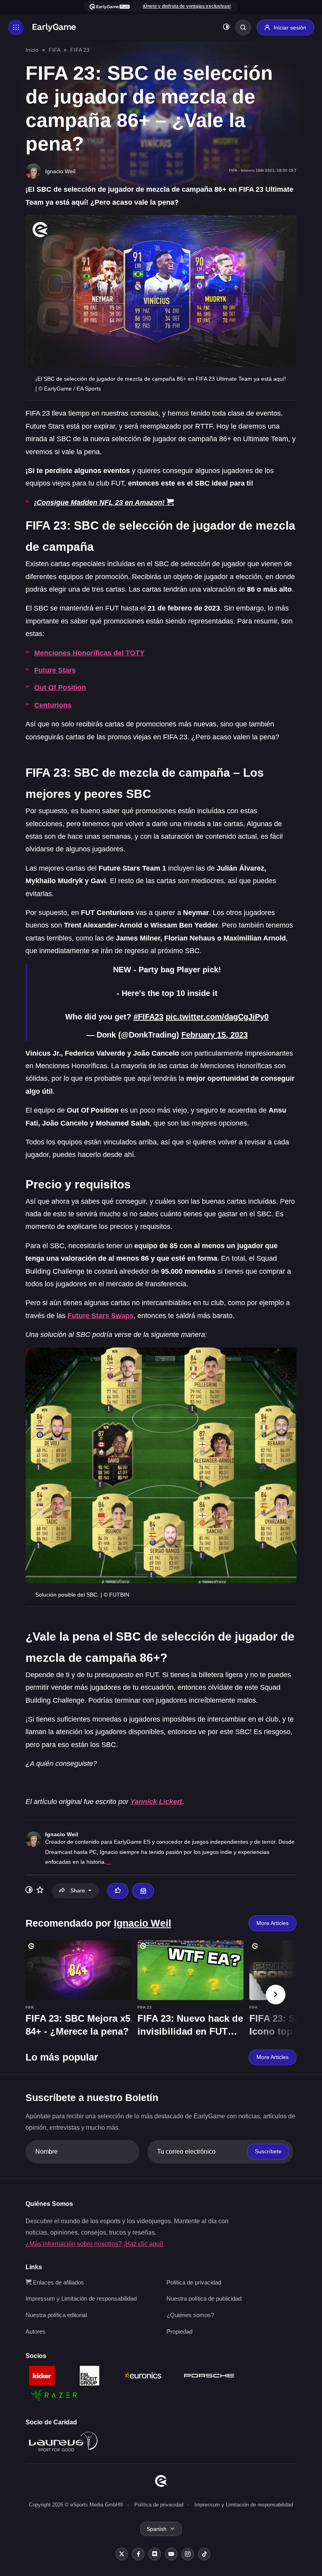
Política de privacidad (194, 2282)
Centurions (53, 705)
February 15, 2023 (215, 1035)
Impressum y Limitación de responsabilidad (81, 2298)
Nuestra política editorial (56, 2315)
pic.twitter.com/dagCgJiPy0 (217, 1017)
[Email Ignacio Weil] (143, 1891)
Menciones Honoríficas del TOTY (89, 653)
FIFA (54, 50)
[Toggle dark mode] (226, 28)
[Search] (243, 28)
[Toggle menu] (16, 28)
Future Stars (55, 670)
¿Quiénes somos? (190, 2315)
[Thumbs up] (118, 1891)
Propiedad (179, 2331)
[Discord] (155, 2554)
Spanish (156, 2529)
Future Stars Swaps (101, 1316)
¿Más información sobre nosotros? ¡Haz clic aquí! (94, 2244)
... (108, 1862)
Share (78, 1890)
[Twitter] (122, 2554)
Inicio (32, 50)
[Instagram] (188, 2554)
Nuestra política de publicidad (204, 2298)
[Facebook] (138, 2554)
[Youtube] (171, 2554)
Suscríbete (268, 2151)
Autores (36, 2331)
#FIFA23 (148, 1017)
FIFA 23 (80, 50)
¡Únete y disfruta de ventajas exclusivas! (187, 6)
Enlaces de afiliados (58, 2282)
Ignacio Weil (62, 1834)
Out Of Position (60, 688)
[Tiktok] (204, 2554)
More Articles (273, 1923)
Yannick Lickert (156, 1802)
